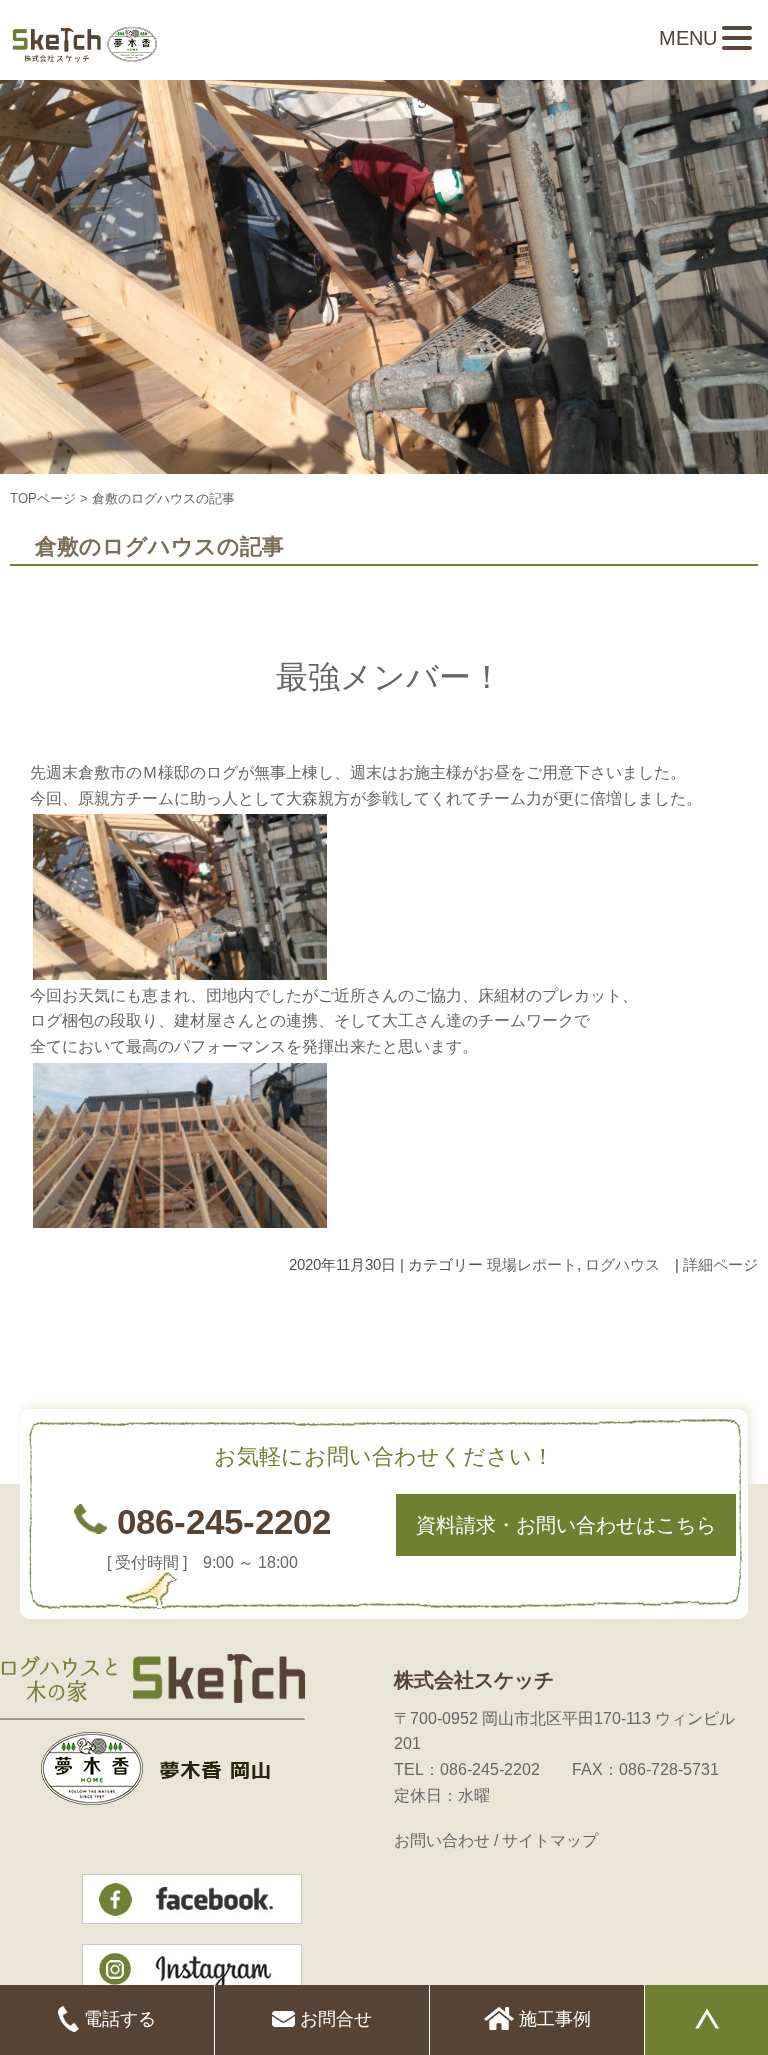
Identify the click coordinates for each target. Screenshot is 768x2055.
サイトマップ (550, 1840)
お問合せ (333, 2019)
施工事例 (552, 2019)
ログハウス (622, 1264)
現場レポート (532, 1264)
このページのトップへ (708, 1327)
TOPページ (43, 498)
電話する (117, 2019)
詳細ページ (720, 1264)
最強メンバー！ (389, 677)
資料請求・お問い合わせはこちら (566, 1525)
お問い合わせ (442, 1840)
